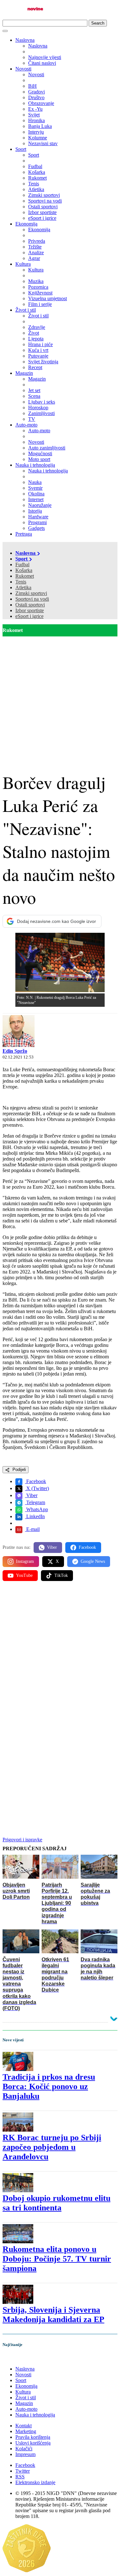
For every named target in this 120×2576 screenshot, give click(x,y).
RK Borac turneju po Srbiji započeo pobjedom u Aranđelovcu (52, 2147)
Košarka (24, 570)
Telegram (35, 1502)
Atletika (23, 587)
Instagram (25, 1561)
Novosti (23, 69)
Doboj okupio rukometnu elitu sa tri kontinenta (56, 2203)
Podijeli (19, 1470)
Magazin (24, 373)
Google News (93, 1561)
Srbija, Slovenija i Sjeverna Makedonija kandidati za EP (53, 2315)
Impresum (25, 2454)
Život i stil (26, 310)
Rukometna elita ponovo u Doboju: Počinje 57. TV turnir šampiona (57, 2259)
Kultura (23, 264)
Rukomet (25, 576)
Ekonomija (26, 224)
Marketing (26, 2431)
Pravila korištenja (33, 2437)
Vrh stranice (21, 2358)
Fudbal (22, 564)
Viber (31, 1495)
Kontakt (24, 2426)
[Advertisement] (60, 699)
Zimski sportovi (31, 593)
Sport (21, 149)
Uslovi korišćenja (33, 2443)
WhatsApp (36, 1509)
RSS (20, 2477)
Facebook (36, 1481)
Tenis (21, 582)
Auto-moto (26, 425)
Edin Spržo (15, 1051)
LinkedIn (35, 1516)
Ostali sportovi (30, 605)
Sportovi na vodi (32, 599)
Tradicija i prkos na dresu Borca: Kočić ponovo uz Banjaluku (49, 2086)
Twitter (23, 2471)
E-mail (32, 1529)
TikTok (61, 1575)
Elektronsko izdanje (35, 2482)
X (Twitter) (37, 1488)
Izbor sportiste (30, 610)
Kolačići (24, 2449)
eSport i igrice (29, 616)
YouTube (24, 1575)
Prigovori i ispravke (22, 1840)
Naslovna (25, 40)
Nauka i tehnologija (35, 465)
